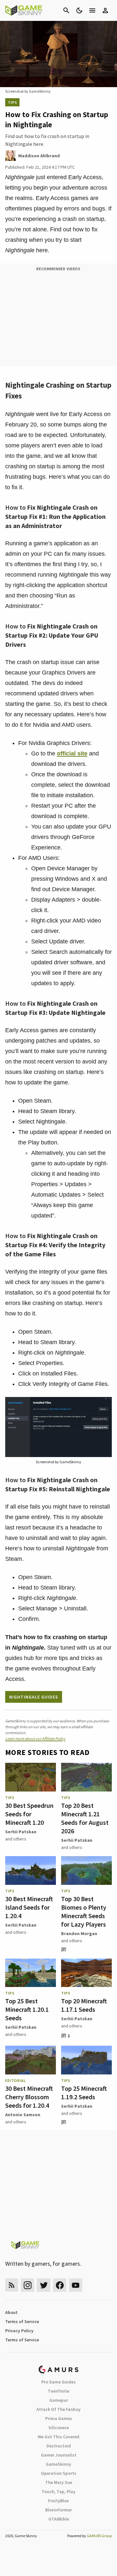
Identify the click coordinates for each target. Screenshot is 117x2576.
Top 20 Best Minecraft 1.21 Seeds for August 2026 (85, 1818)
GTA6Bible (59, 2519)
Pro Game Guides (58, 2382)
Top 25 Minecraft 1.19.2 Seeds (84, 2093)
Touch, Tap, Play (58, 2491)
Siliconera (59, 2428)
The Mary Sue (59, 2482)
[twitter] (44, 2285)
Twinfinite (58, 2391)
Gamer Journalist (59, 2455)
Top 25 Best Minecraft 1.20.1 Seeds (27, 2009)
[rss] (12, 2285)
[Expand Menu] (92, 10)
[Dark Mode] (79, 10)
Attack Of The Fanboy (58, 2409)
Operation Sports (59, 2473)
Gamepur (59, 2400)
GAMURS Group (99, 2536)
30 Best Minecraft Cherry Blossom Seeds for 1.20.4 (29, 2097)
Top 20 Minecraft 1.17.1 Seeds (84, 2005)
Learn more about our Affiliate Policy (35, 1738)
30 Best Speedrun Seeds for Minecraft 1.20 (29, 1814)
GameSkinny (58, 2464)
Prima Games (59, 2418)
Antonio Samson (23, 2115)
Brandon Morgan (79, 1933)
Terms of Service (22, 2321)
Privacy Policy (19, 2331)
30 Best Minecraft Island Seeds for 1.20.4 (29, 1907)
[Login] (105, 10)
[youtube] (76, 2285)
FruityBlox (58, 2501)
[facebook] (60, 2285)
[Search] (66, 10)
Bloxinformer (58, 2510)
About (11, 2312)
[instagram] (27, 2285)
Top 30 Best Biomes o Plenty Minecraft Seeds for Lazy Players (84, 1911)
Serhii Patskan (21, 1832)
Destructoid (59, 2446)
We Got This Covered (58, 2437)
